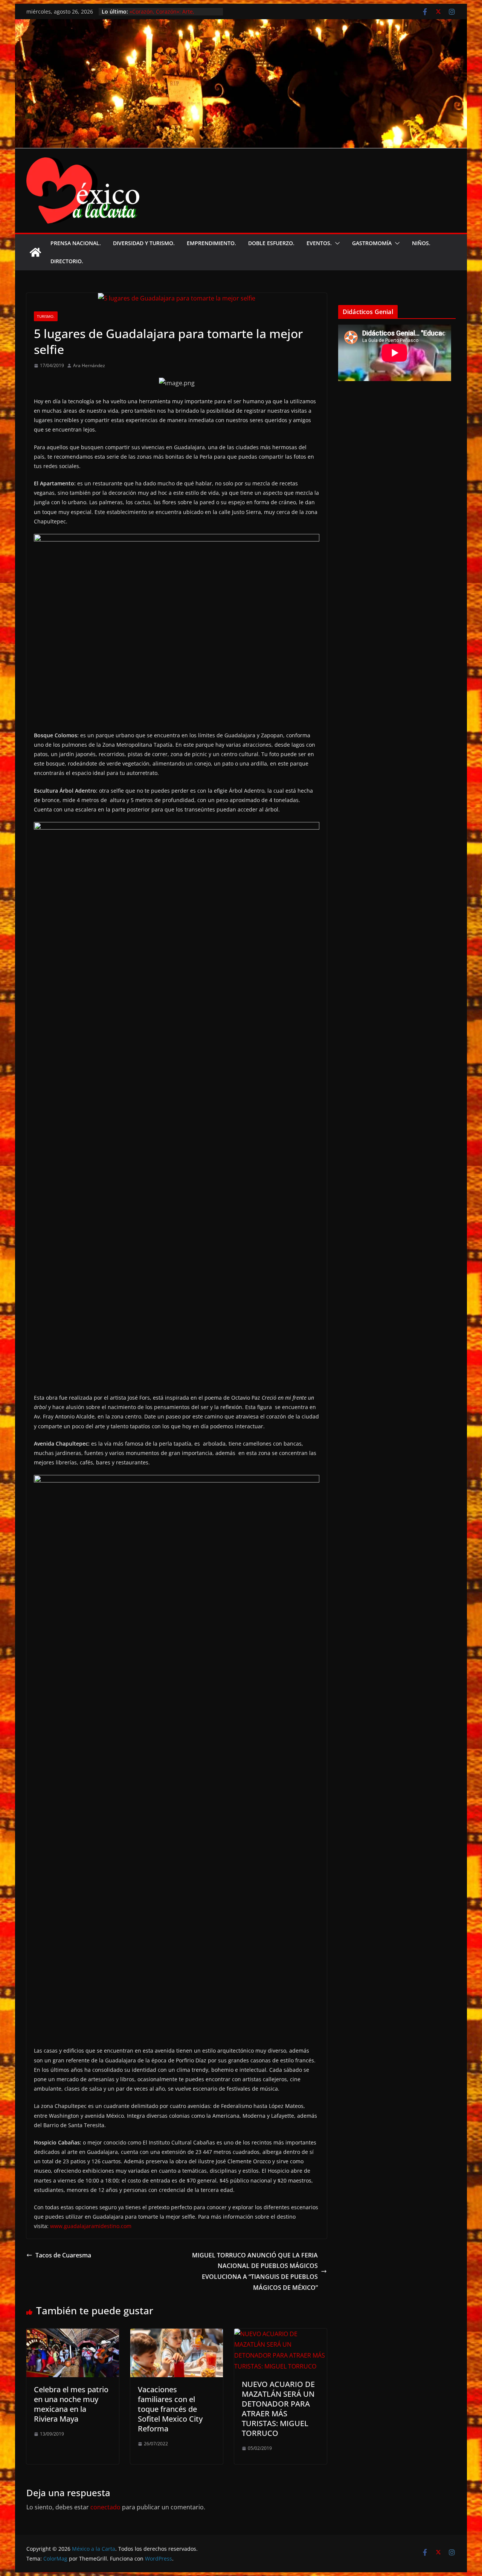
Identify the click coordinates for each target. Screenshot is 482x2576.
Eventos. (319, 243)
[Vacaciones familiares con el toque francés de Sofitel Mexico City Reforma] (177, 2334)
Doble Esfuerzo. (271, 243)
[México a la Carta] (241, 24)
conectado (105, 2507)
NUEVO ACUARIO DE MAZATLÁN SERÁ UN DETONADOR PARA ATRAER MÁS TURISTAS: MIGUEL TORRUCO (278, 2409)
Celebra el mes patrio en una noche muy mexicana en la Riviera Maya (71, 2404)
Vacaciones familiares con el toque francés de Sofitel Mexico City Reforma (170, 2409)
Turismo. (46, 316)
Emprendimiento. (211, 243)
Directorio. (67, 261)
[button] (336, 243)
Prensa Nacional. (76, 243)
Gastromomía (372, 243)
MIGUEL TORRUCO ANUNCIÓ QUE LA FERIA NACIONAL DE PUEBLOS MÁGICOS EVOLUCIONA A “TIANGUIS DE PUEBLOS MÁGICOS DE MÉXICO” (255, 2271)
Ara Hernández (89, 365)
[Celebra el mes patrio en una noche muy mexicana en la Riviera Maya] (73, 2334)
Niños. (421, 243)
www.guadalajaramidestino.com (91, 2226)
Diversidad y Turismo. (144, 243)
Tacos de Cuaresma (63, 2255)
